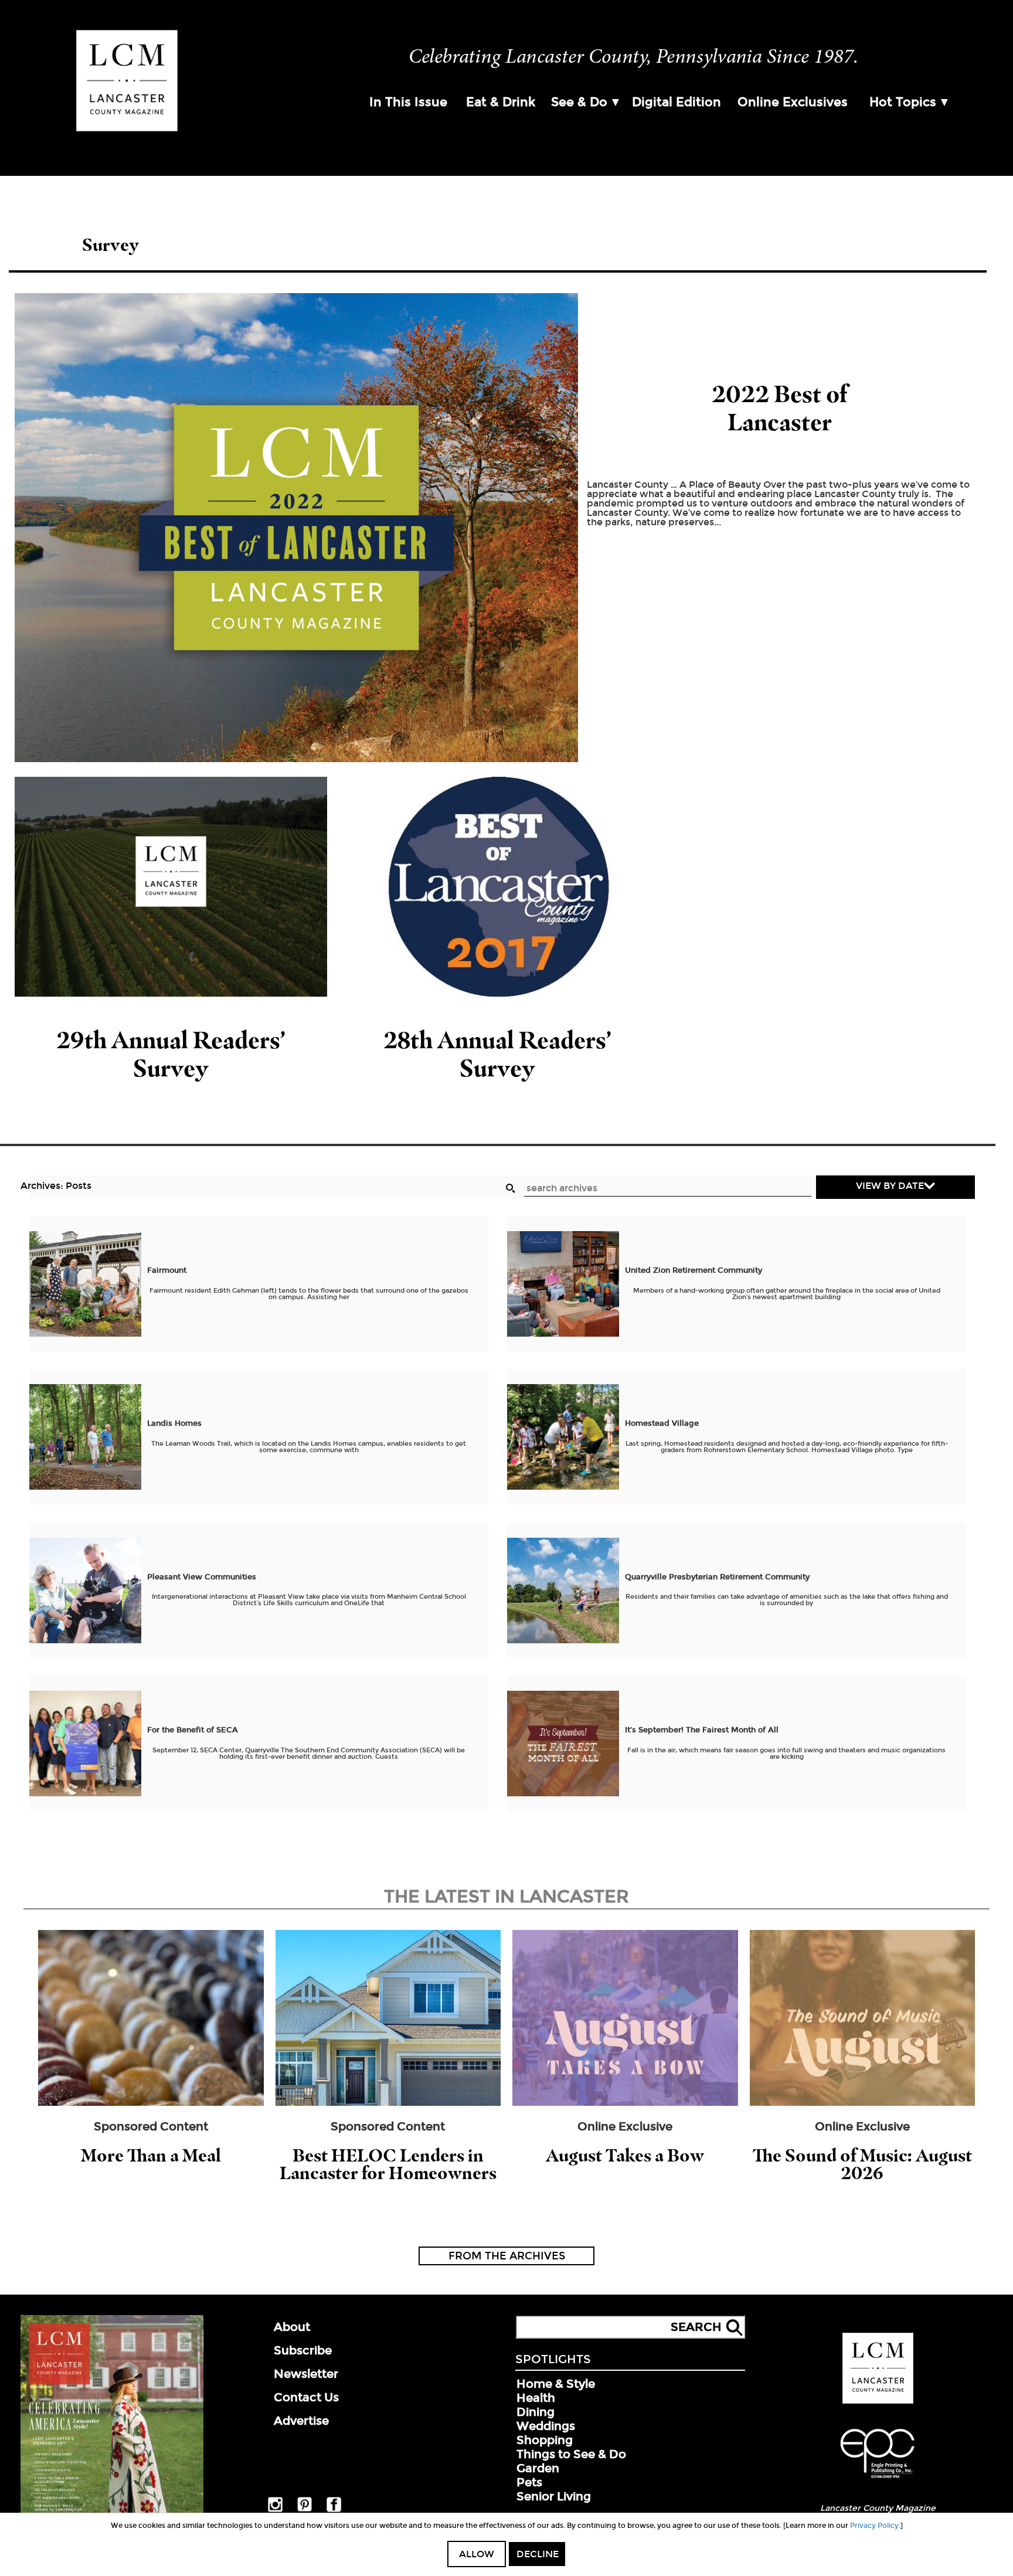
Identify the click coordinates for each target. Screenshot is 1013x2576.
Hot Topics (903, 102)
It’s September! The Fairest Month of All (702, 1730)
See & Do (579, 102)
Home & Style (556, 2384)
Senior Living (554, 2496)
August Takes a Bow (625, 2155)
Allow (477, 2554)
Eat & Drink (501, 102)
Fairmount (167, 1270)
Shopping (545, 2440)
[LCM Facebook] (334, 2510)
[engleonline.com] (878, 2480)
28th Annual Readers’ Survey (497, 1054)
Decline (538, 2554)
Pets (529, 2482)
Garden (538, 2468)
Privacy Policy (874, 2526)
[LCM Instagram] (275, 2510)
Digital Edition (677, 102)
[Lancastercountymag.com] (878, 2401)
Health (536, 2398)
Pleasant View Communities (203, 1577)
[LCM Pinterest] (305, 2509)
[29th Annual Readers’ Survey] (171, 887)
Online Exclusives (793, 102)
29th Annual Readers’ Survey (171, 1054)
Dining (536, 2412)
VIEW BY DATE (890, 1186)
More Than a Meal (151, 2155)
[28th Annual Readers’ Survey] (498, 887)
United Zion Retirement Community (695, 1270)
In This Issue (408, 102)
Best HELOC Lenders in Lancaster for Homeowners (388, 2164)
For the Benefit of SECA (193, 1730)
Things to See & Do (571, 2454)
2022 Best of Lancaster (779, 408)
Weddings (546, 2426)
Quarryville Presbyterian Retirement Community (718, 1577)
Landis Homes (176, 1423)
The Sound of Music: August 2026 (862, 2164)
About (292, 2327)
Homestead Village (663, 1423)
